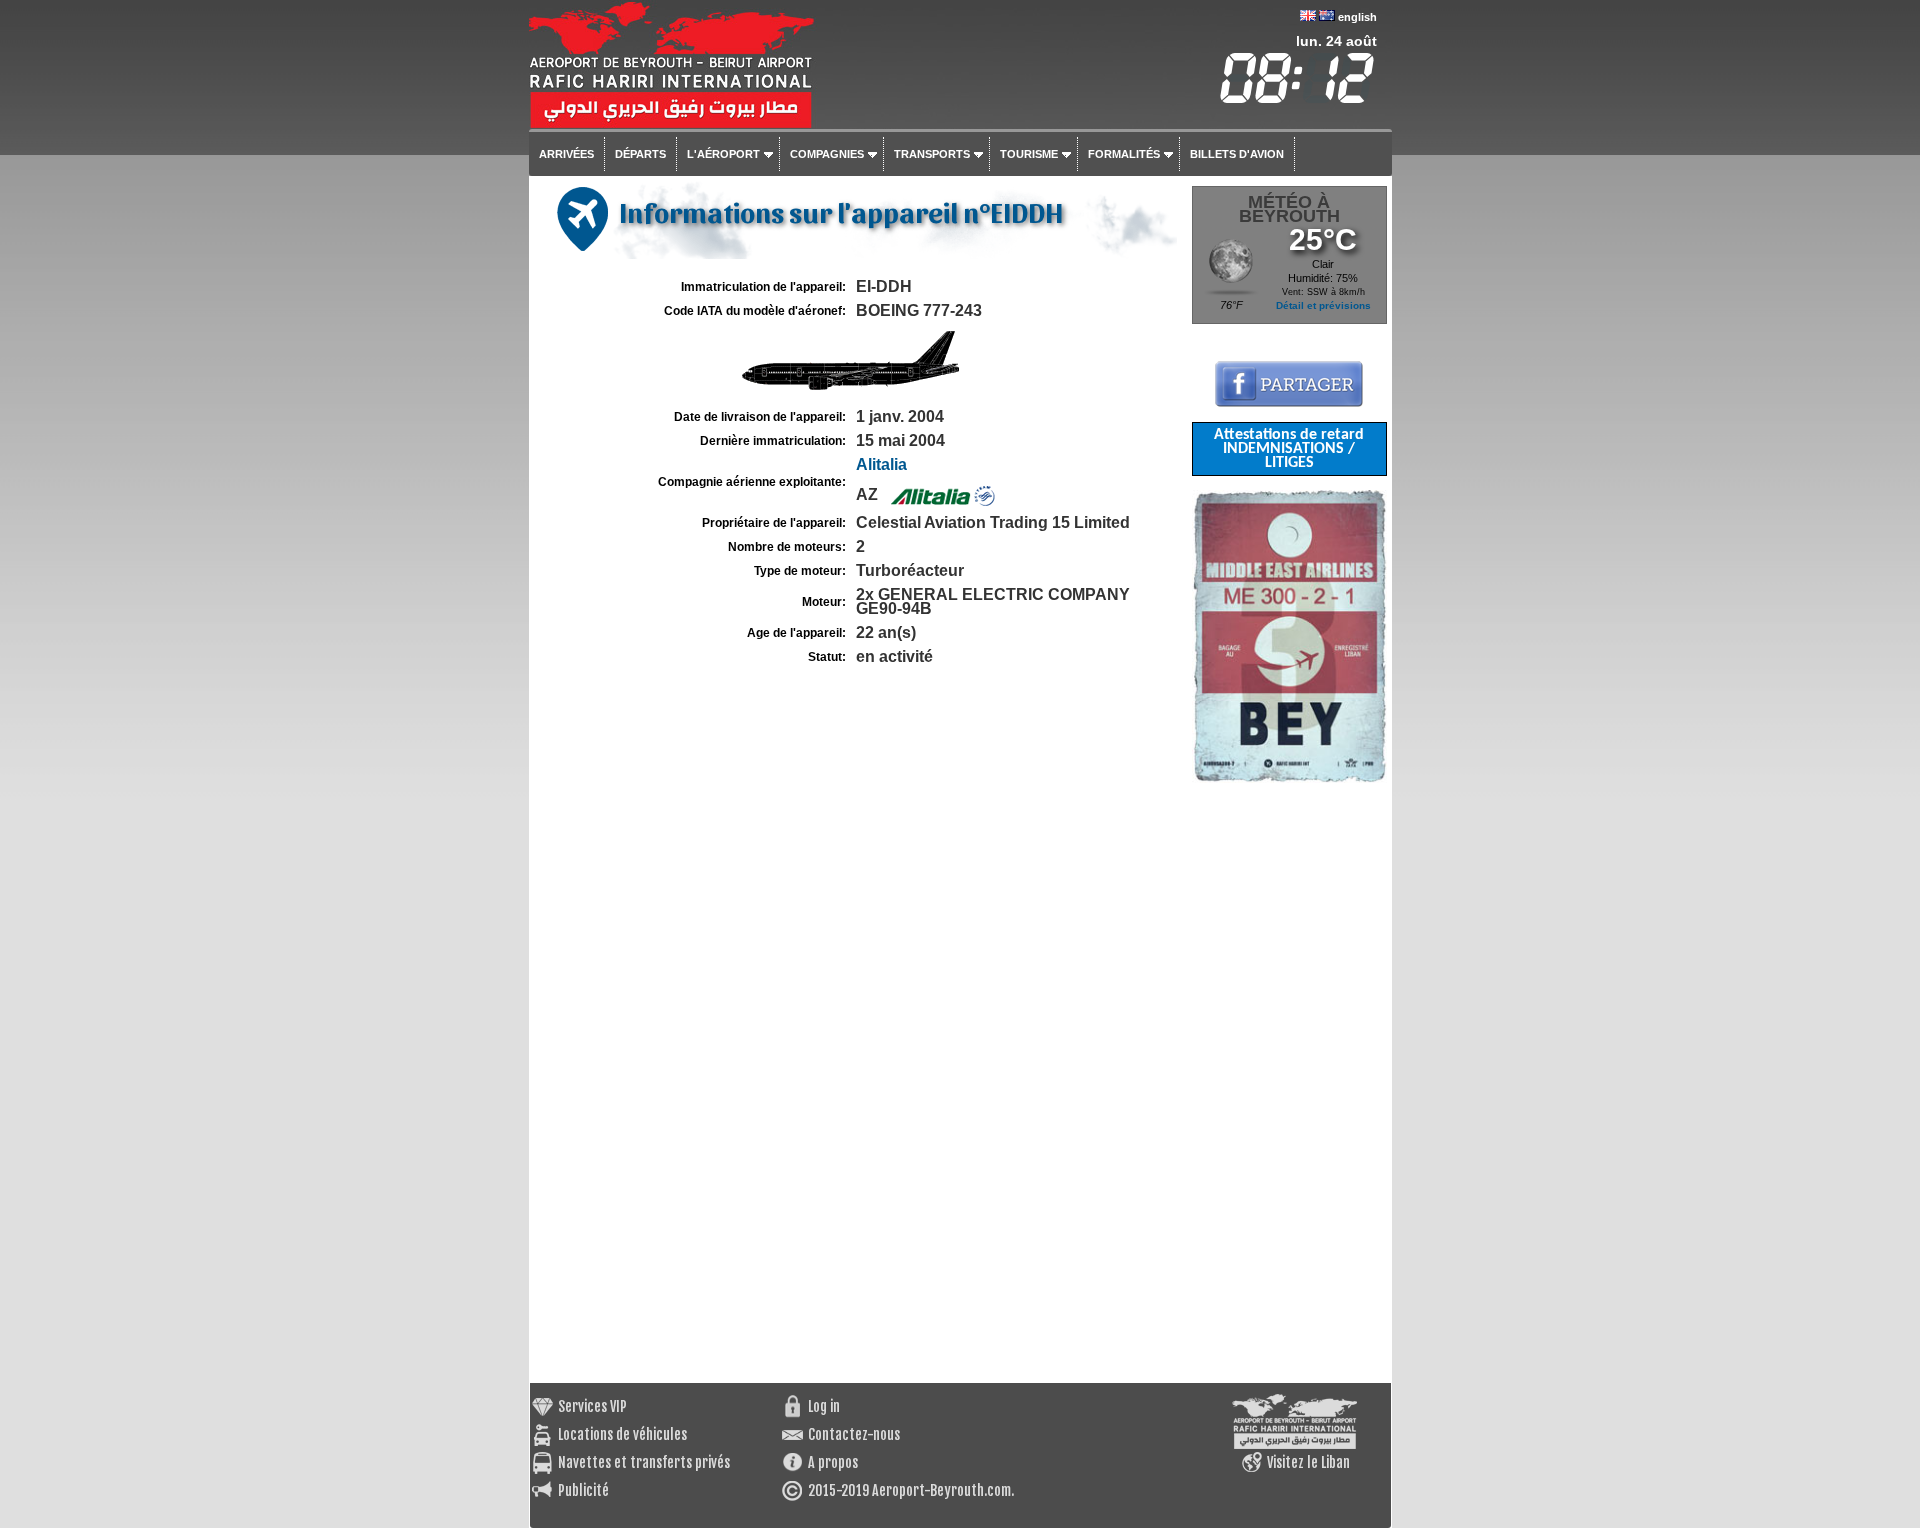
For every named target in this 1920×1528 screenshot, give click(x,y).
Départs (640, 154)
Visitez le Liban (1308, 1462)
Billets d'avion (1237, 154)
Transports (932, 154)
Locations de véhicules (622, 1434)
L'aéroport (723, 154)
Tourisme (1029, 154)
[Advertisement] (1289, 1083)
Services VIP (592, 1406)
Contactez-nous (854, 1434)
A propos (833, 1462)
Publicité (583, 1490)
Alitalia (881, 464)
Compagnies (827, 154)
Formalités (1124, 154)
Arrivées (566, 154)
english (1357, 17)
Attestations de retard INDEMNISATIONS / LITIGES (1289, 449)
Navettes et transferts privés (644, 1462)
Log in (824, 1406)
